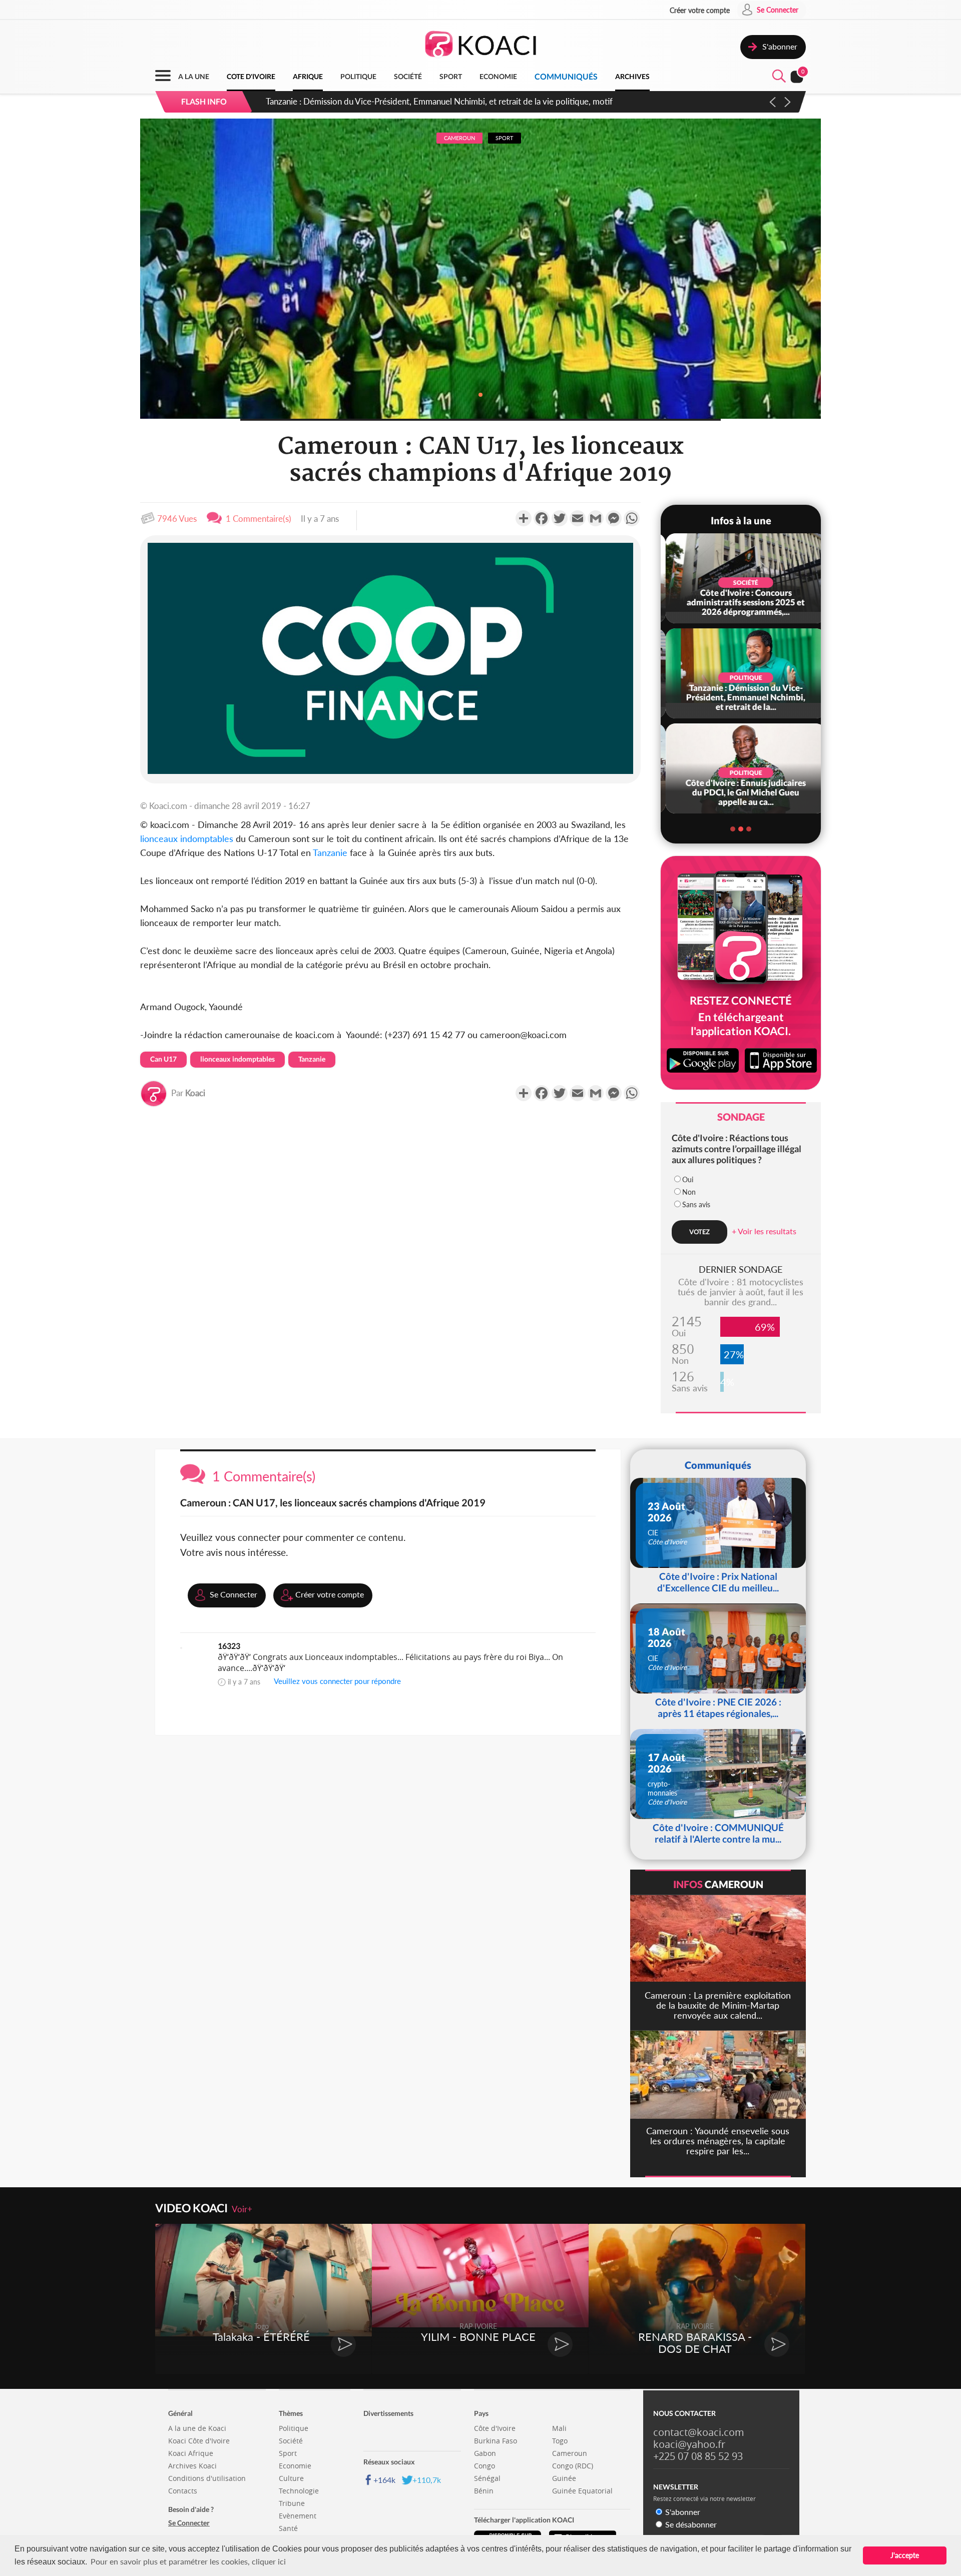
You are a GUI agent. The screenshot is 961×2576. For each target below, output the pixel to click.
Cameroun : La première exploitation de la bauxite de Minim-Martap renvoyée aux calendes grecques (451, 101)
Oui (688, 1179)
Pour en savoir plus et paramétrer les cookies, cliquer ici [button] (188, 2561)
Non (689, 1192)
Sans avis (696, 1204)
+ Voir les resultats (764, 1231)
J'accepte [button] (905, 2555)
